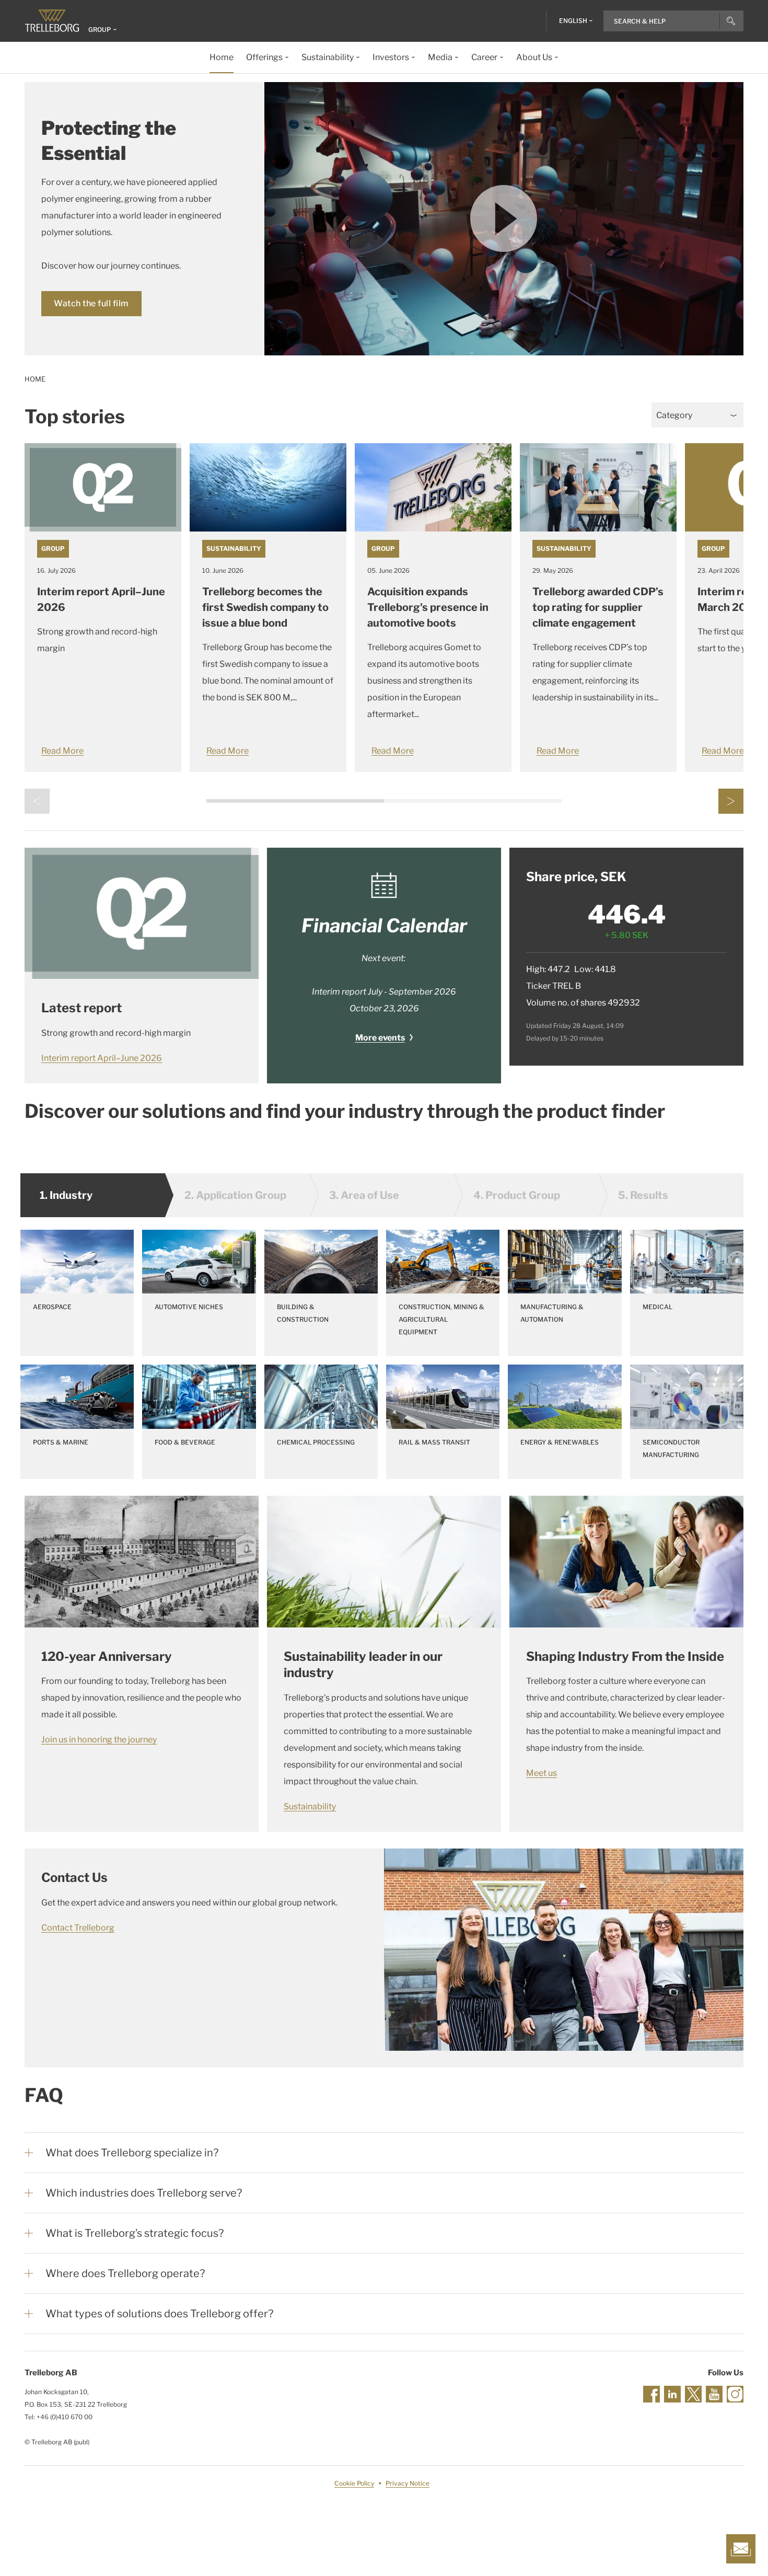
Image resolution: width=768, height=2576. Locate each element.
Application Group (235, 1195)
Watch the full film (91, 303)
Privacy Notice (408, 2483)
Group (53, 548)
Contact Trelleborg (78, 1928)
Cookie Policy (354, 2483)
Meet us (542, 1773)
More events (380, 1038)
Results (643, 1195)
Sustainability (234, 548)
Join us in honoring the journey (99, 1740)
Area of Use (364, 1195)
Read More (62, 751)
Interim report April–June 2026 (102, 1058)
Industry (66, 1195)
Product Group (517, 1195)
